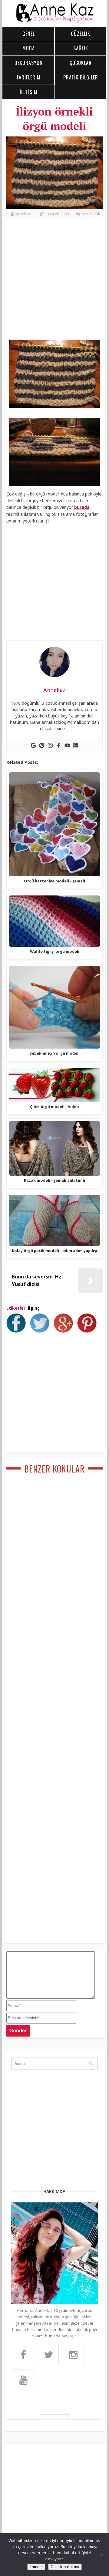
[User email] (76, 745)
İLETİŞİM (29, 92)
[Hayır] (101, 2554)
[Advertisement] (54, 283)
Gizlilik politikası (65, 2567)
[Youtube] (67, 745)
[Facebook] (59, 745)
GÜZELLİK (81, 34)
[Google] (33, 745)
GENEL (29, 34)
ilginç (34, 1308)
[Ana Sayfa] (54, 22)
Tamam (36, 2567)
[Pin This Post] (88, 1331)
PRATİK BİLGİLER (81, 77)
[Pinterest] (42, 745)
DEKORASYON (29, 63)
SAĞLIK (81, 48)
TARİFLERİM (28, 77)
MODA (29, 48)
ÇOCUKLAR (81, 63)
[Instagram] (50, 745)
